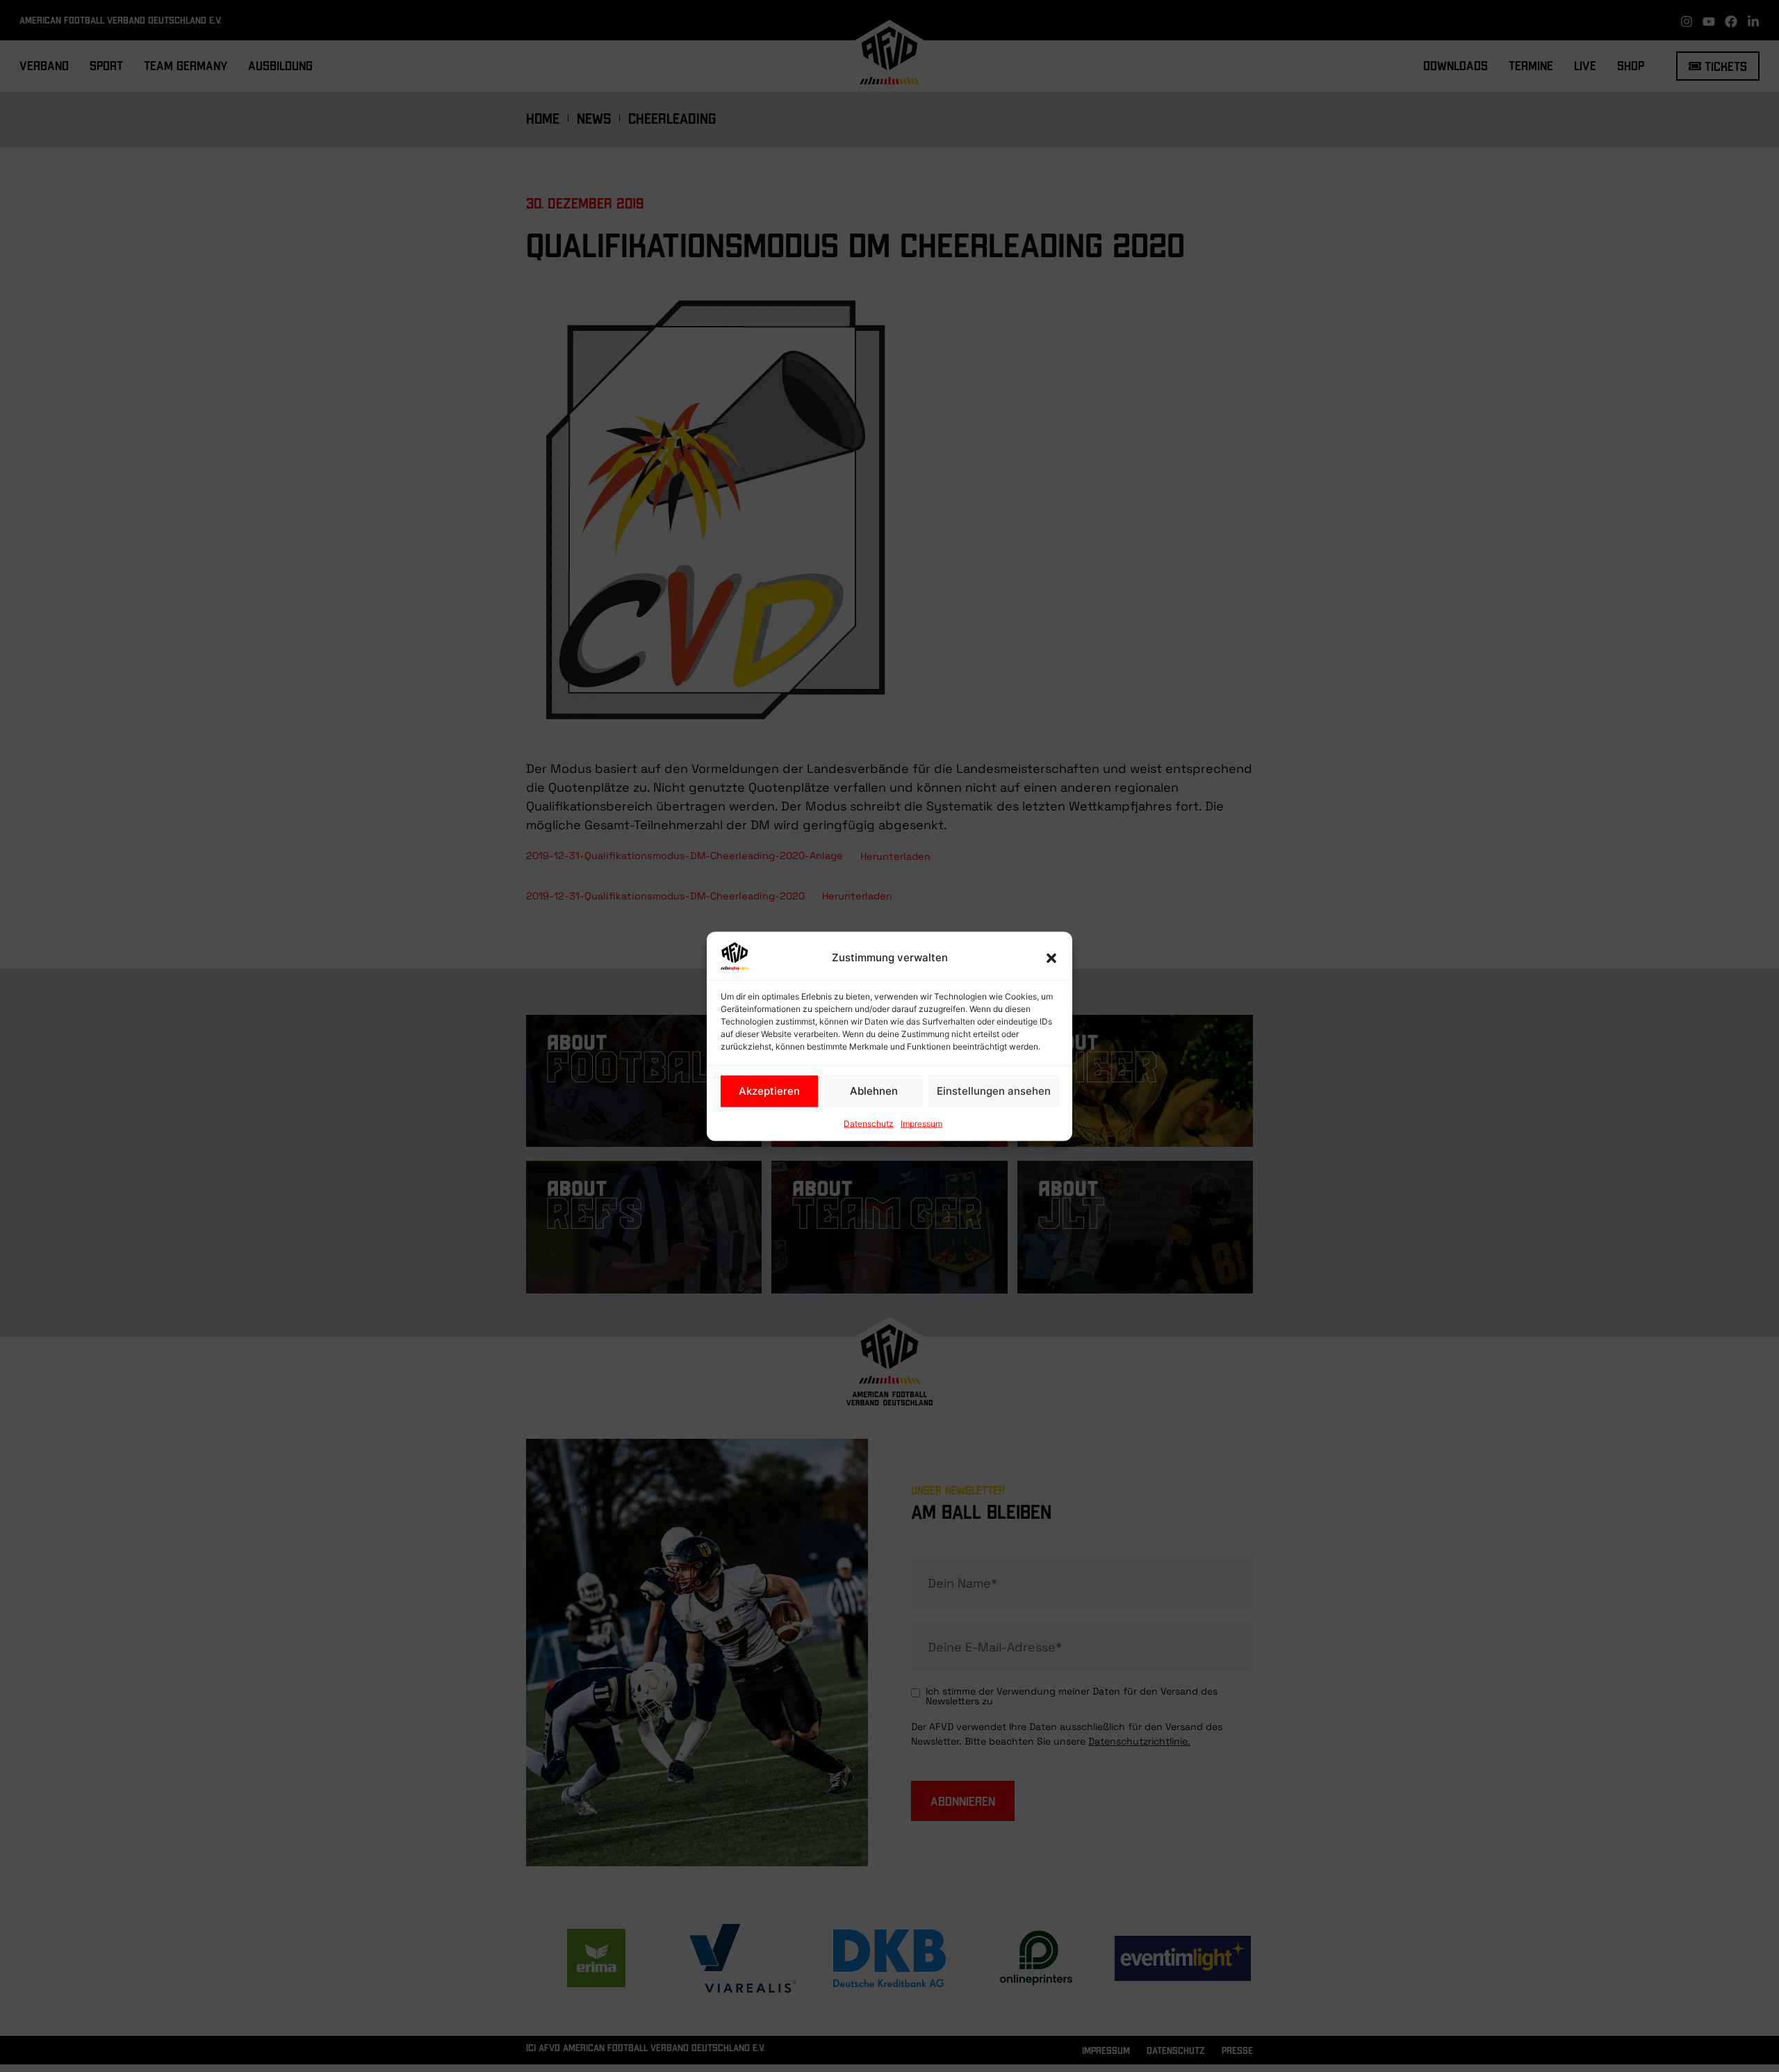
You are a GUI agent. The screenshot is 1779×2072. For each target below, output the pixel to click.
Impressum (921, 1123)
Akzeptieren (769, 1091)
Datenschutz (869, 1123)
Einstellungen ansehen (994, 1091)
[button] (1051, 958)
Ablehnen (874, 1091)
